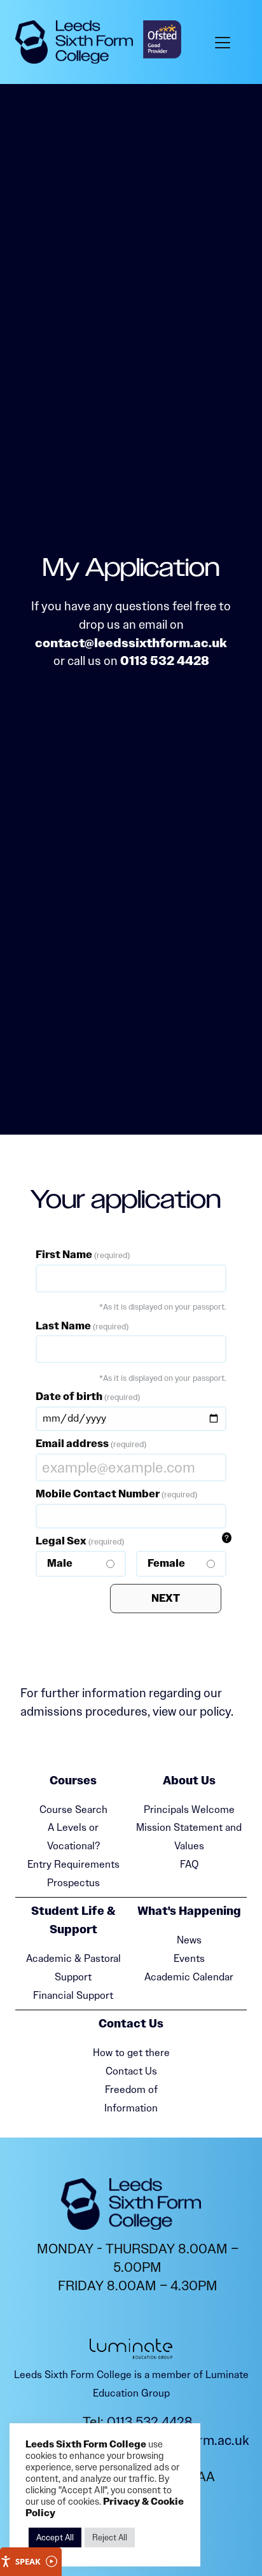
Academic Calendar (189, 1977)
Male (60, 1563)
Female (166, 1563)
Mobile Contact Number (116, 1494)
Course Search (73, 1809)
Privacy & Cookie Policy (105, 2508)
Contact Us (131, 2071)
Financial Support (73, 1995)
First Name (83, 1255)
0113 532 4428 (165, 661)
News (189, 1940)
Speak (28, 2561)
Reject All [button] (110, 2537)
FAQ (189, 1864)
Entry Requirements (73, 1864)
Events (189, 1958)
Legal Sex (110, 1552)
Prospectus (73, 1883)
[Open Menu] (225, 42)
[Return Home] (74, 42)
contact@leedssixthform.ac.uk (131, 643)
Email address (91, 1444)
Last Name (82, 1326)
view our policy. (193, 1711)
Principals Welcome (189, 1809)
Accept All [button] (55, 2537)
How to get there (131, 2053)
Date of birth (88, 1396)
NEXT (166, 1598)
